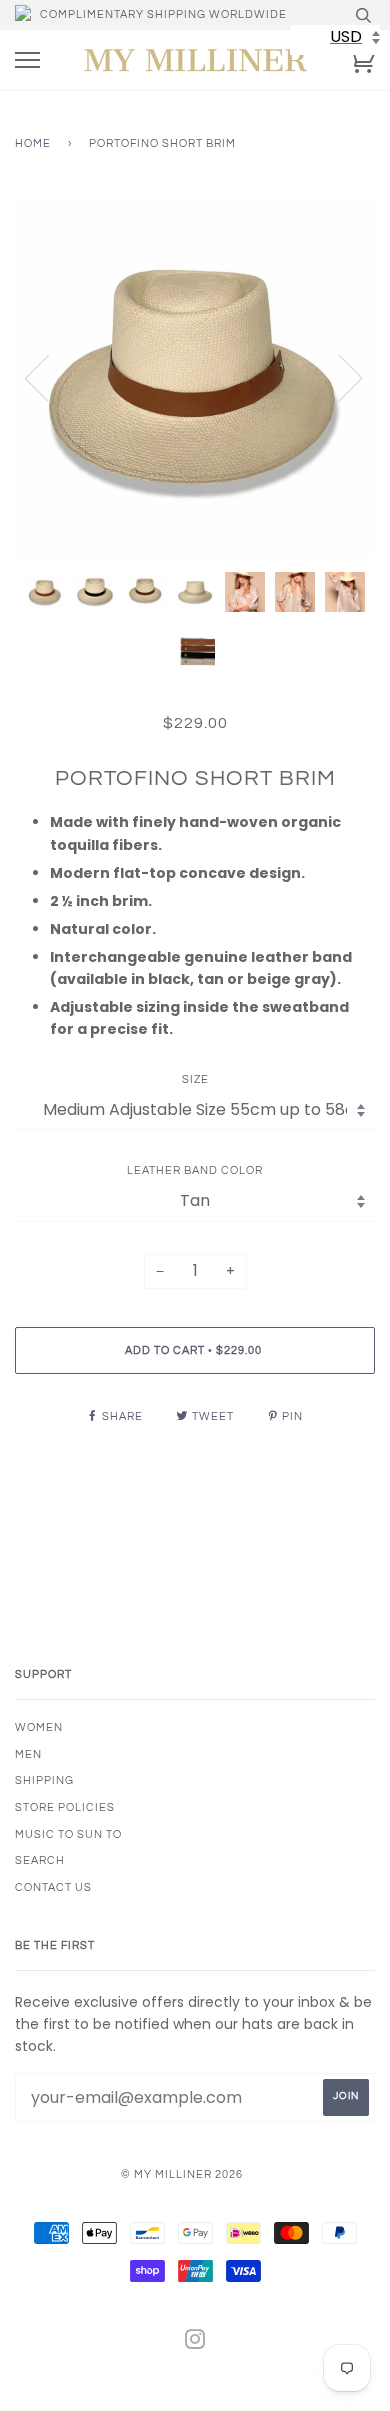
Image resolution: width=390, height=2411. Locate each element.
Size (195, 1079)
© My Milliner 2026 (182, 2174)
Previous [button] (49, 377)
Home (33, 143)
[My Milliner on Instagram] (195, 2343)
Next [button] (338, 377)
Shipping (44, 1780)
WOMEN (39, 1727)
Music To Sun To (68, 1834)
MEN (28, 1754)
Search (40, 1860)
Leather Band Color (195, 1170)
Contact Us (53, 1887)
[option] (195, 377)
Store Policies (65, 1807)
